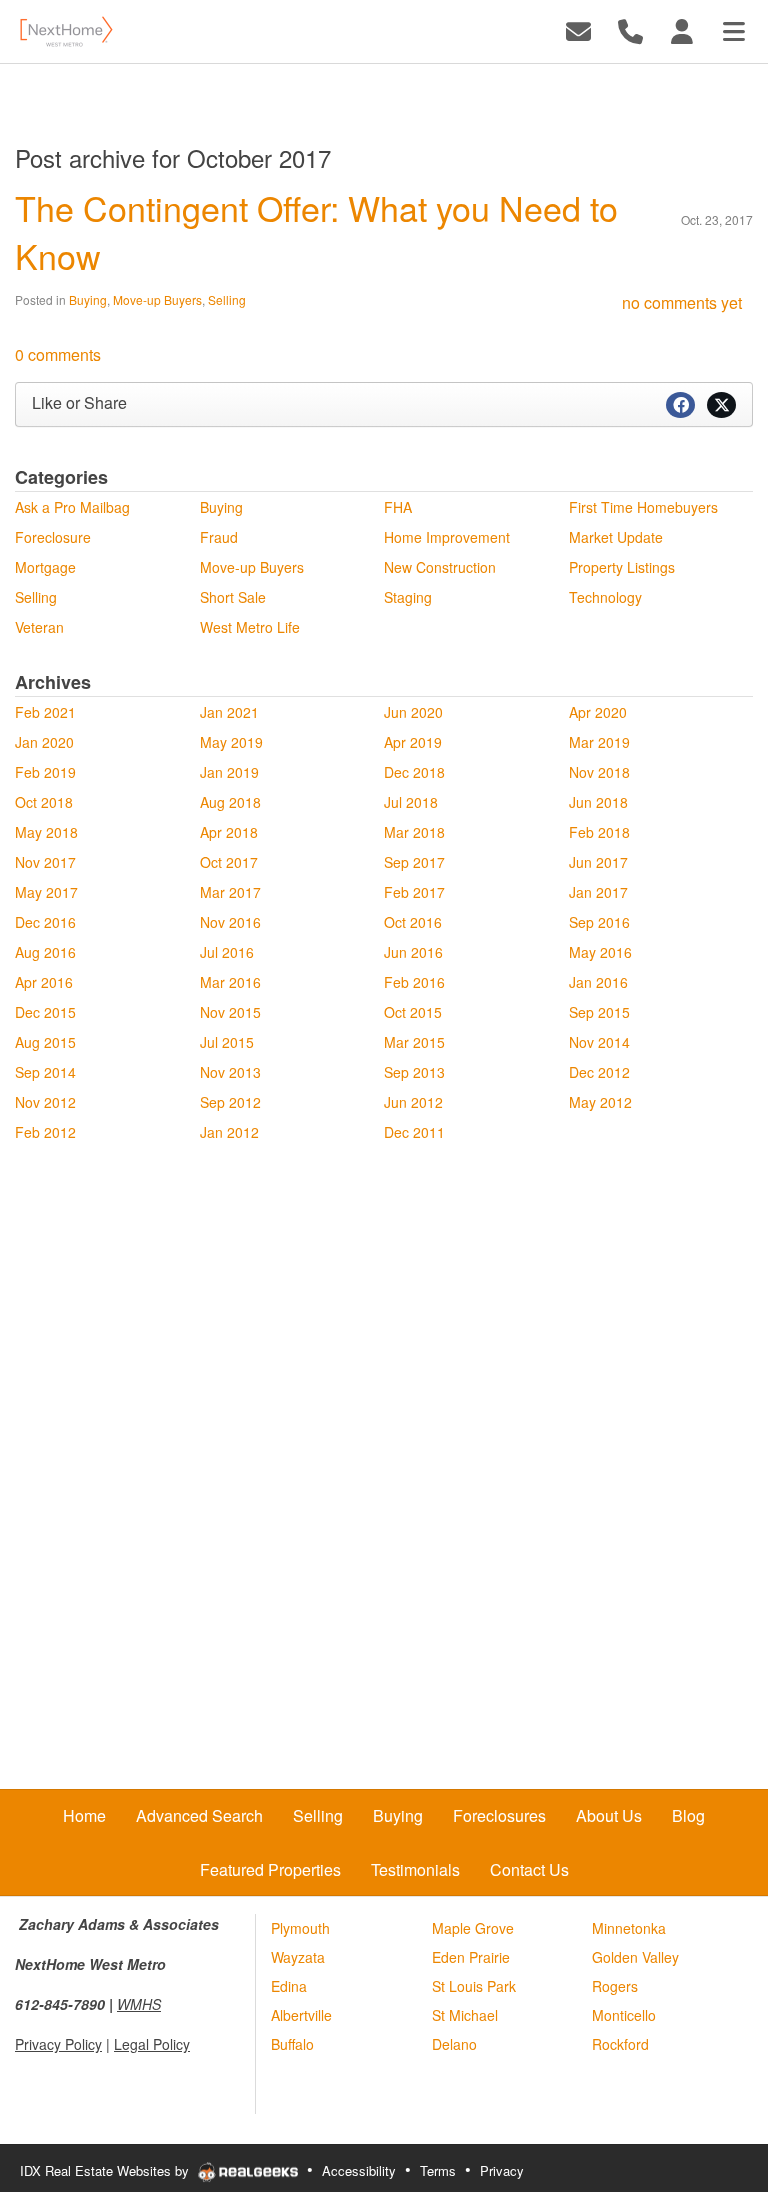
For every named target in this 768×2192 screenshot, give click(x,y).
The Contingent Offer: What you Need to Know (316, 231)
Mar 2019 (599, 742)
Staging (408, 597)
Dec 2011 (414, 1132)
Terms (438, 2170)
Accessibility (359, 2170)
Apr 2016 (44, 982)
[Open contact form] (578, 29)
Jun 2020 (413, 712)
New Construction (440, 567)
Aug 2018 (230, 802)
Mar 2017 (230, 892)
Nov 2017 (45, 862)
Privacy (502, 2170)
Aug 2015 (45, 1042)
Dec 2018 (414, 772)
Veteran (39, 627)
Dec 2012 (599, 1072)
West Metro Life (250, 627)
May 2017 (46, 892)
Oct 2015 (413, 1012)
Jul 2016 (227, 952)
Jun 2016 (413, 952)
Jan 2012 (229, 1132)
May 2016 (600, 952)
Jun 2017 (598, 862)
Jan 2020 (44, 742)
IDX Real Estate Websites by (106, 2170)
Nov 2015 (230, 1012)
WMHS (139, 2004)
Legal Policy (152, 2044)
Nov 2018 (599, 772)
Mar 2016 (230, 982)
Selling (227, 299)
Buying (88, 299)
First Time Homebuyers (643, 507)
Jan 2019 (229, 772)
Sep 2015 (599, 1012)
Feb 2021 (45, 712)
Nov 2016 (230, 922)
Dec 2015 (45, 1012)
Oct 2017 (229, 862)
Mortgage (45, 567)
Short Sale (233, 597)
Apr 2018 (229, 832)
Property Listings (622, 567)
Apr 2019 (413, 742)
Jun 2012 (413, 1102)
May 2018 (46, 832)
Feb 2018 (599, 832)
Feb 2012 (45, 1132)
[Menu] (734, 29)
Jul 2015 (227, 1042)
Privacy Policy (58, 2044)
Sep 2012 (230, 1102)
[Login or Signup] (682, 29)
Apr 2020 (598, 712)
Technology (605, 597)
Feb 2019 (45, 772)
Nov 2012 (45, 1102)
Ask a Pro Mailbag (72, 507)
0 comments (58, 354)
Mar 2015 (414, 1042)
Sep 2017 (414, 862)
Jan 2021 (229, 712)
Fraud (219, 537)
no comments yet (682, 302)
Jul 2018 (411, 802)
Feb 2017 (414, 892)
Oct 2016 (413, 922)
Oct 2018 (44, 802)
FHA (398, 507)
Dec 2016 (45, 922)
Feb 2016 (414, 982)
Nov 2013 (230, 1072)
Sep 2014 (45, 1072)
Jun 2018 (598, 802)
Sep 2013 (414, 1072)
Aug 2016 (45, 952)
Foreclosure (53, 537)
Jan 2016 (598, 982)
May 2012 (600, 1102)
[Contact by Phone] (630, 29)
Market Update (616, 537)
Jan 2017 (598, 892)
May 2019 (231, 742)
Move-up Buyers (157, 299)
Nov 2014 (599, 1042)
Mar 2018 (414, 832)
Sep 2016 (599, 922)
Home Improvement (447, 537)
